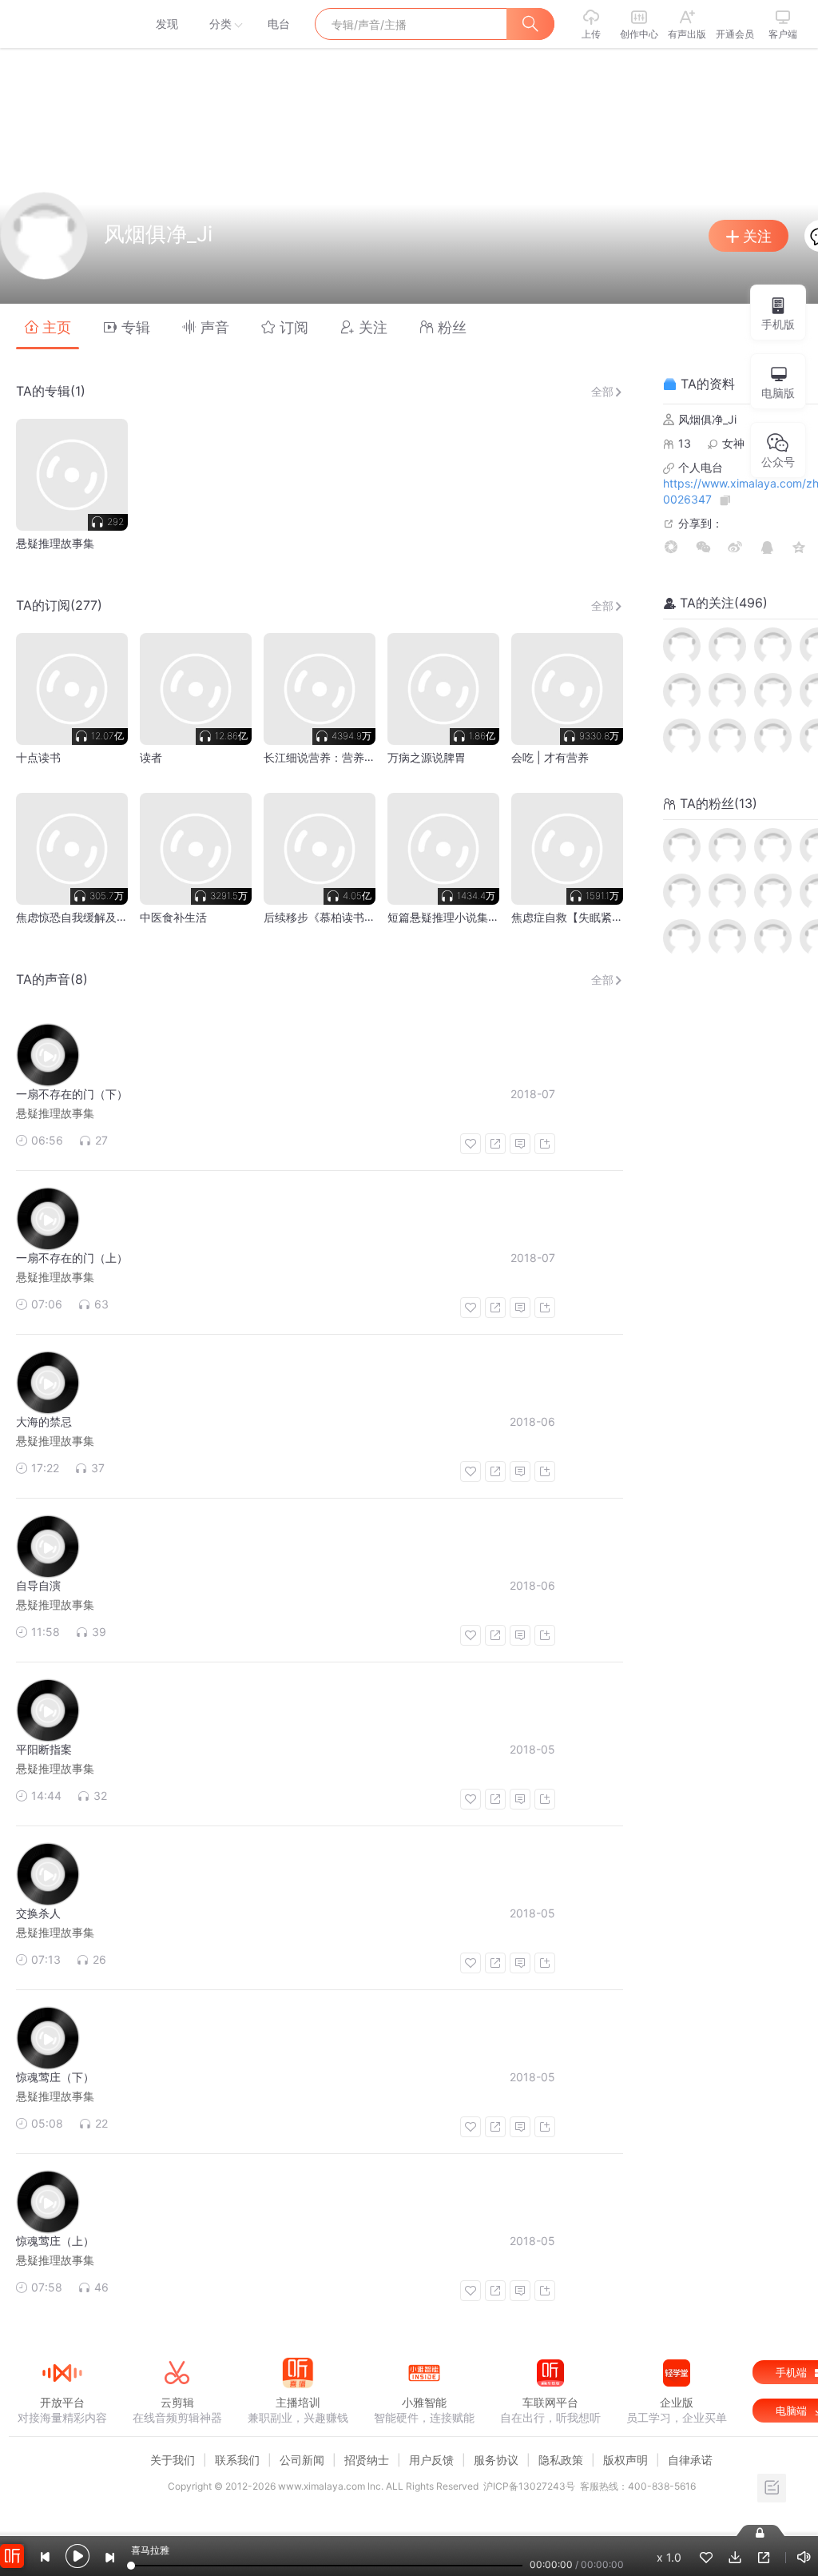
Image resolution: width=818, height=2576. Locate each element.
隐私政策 (561, 2460)
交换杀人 (38, 1913)
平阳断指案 (44, 1749)
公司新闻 (302, 2460)
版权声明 (625, 2460)
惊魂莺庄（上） (55, 2241)
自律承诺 (690, 2460)
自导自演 (38, 1585)
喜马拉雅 (62, 24)
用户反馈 (431, 2460)
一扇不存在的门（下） (72, 1094)
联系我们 (237, 2460)
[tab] (48, 326)
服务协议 (496, 2460)
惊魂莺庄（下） (55, 2077)
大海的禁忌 (44, 1421)
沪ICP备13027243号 (529, 2486)
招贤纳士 (367, 2460)
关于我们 (173, 2460)
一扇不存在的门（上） (72, 1258)
